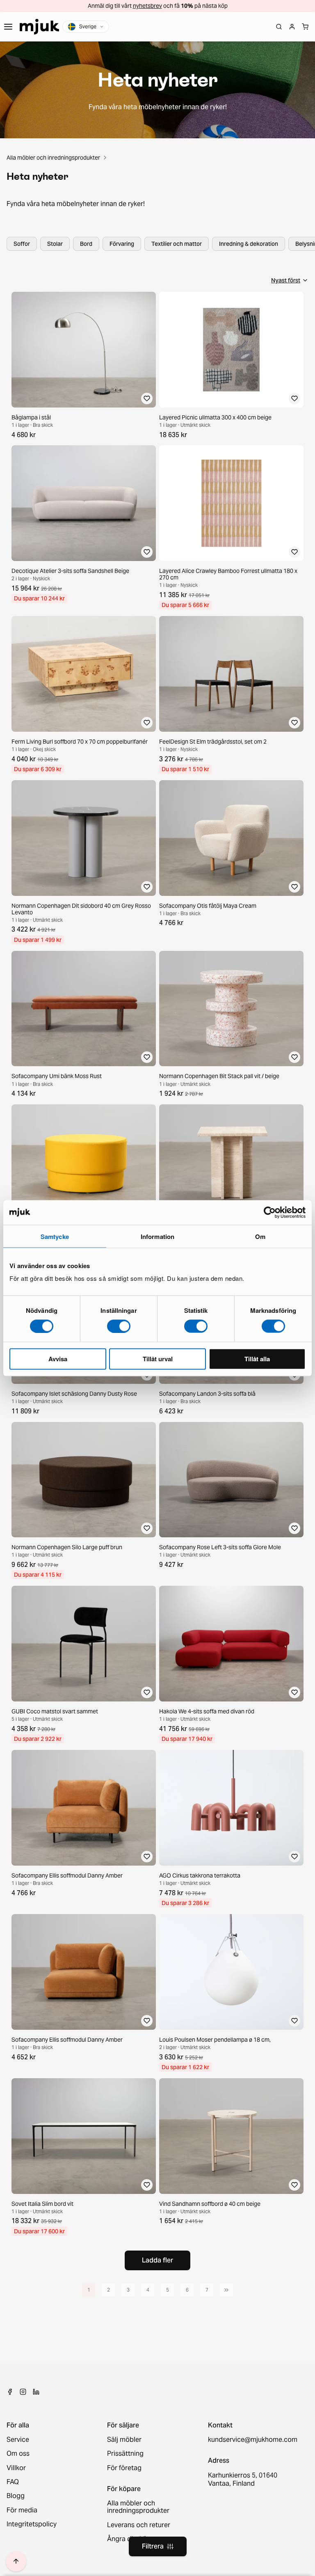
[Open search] (279, 27)
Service (18, 2440)
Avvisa (58, 1359)
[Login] (292, 27)
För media (22, 2510)
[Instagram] (23, 2392)
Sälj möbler (124, 2440)
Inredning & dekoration (249, 244)
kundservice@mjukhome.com (252, 2440)
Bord (86, 244)
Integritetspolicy (32, 2524)
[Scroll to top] (16, 2561)
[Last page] (226, 2290)
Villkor (16, 2468)
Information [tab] (157, 1236)
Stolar (55, 244)
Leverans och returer (139, 2525)
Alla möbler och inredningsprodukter (53, 158)
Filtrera (153, 2546)
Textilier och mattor (177, 244)
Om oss (18, 2454)
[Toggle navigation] (8, 27)
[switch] (119, 1326)
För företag (124, 2468)
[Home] (39, 27)
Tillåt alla (257, 1359)
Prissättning (125, 2454)
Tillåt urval (158, 1359)
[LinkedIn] (36, 2392)
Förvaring (122, 244)
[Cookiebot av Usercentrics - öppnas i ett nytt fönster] (270, 1212)
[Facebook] (10, 2392)
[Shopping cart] (305, 27)
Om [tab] (260, 1236)
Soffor (22, 244)
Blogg (16, 2496)
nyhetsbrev (147, 6)
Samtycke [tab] (55, 1236)
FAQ (13, 2482)
